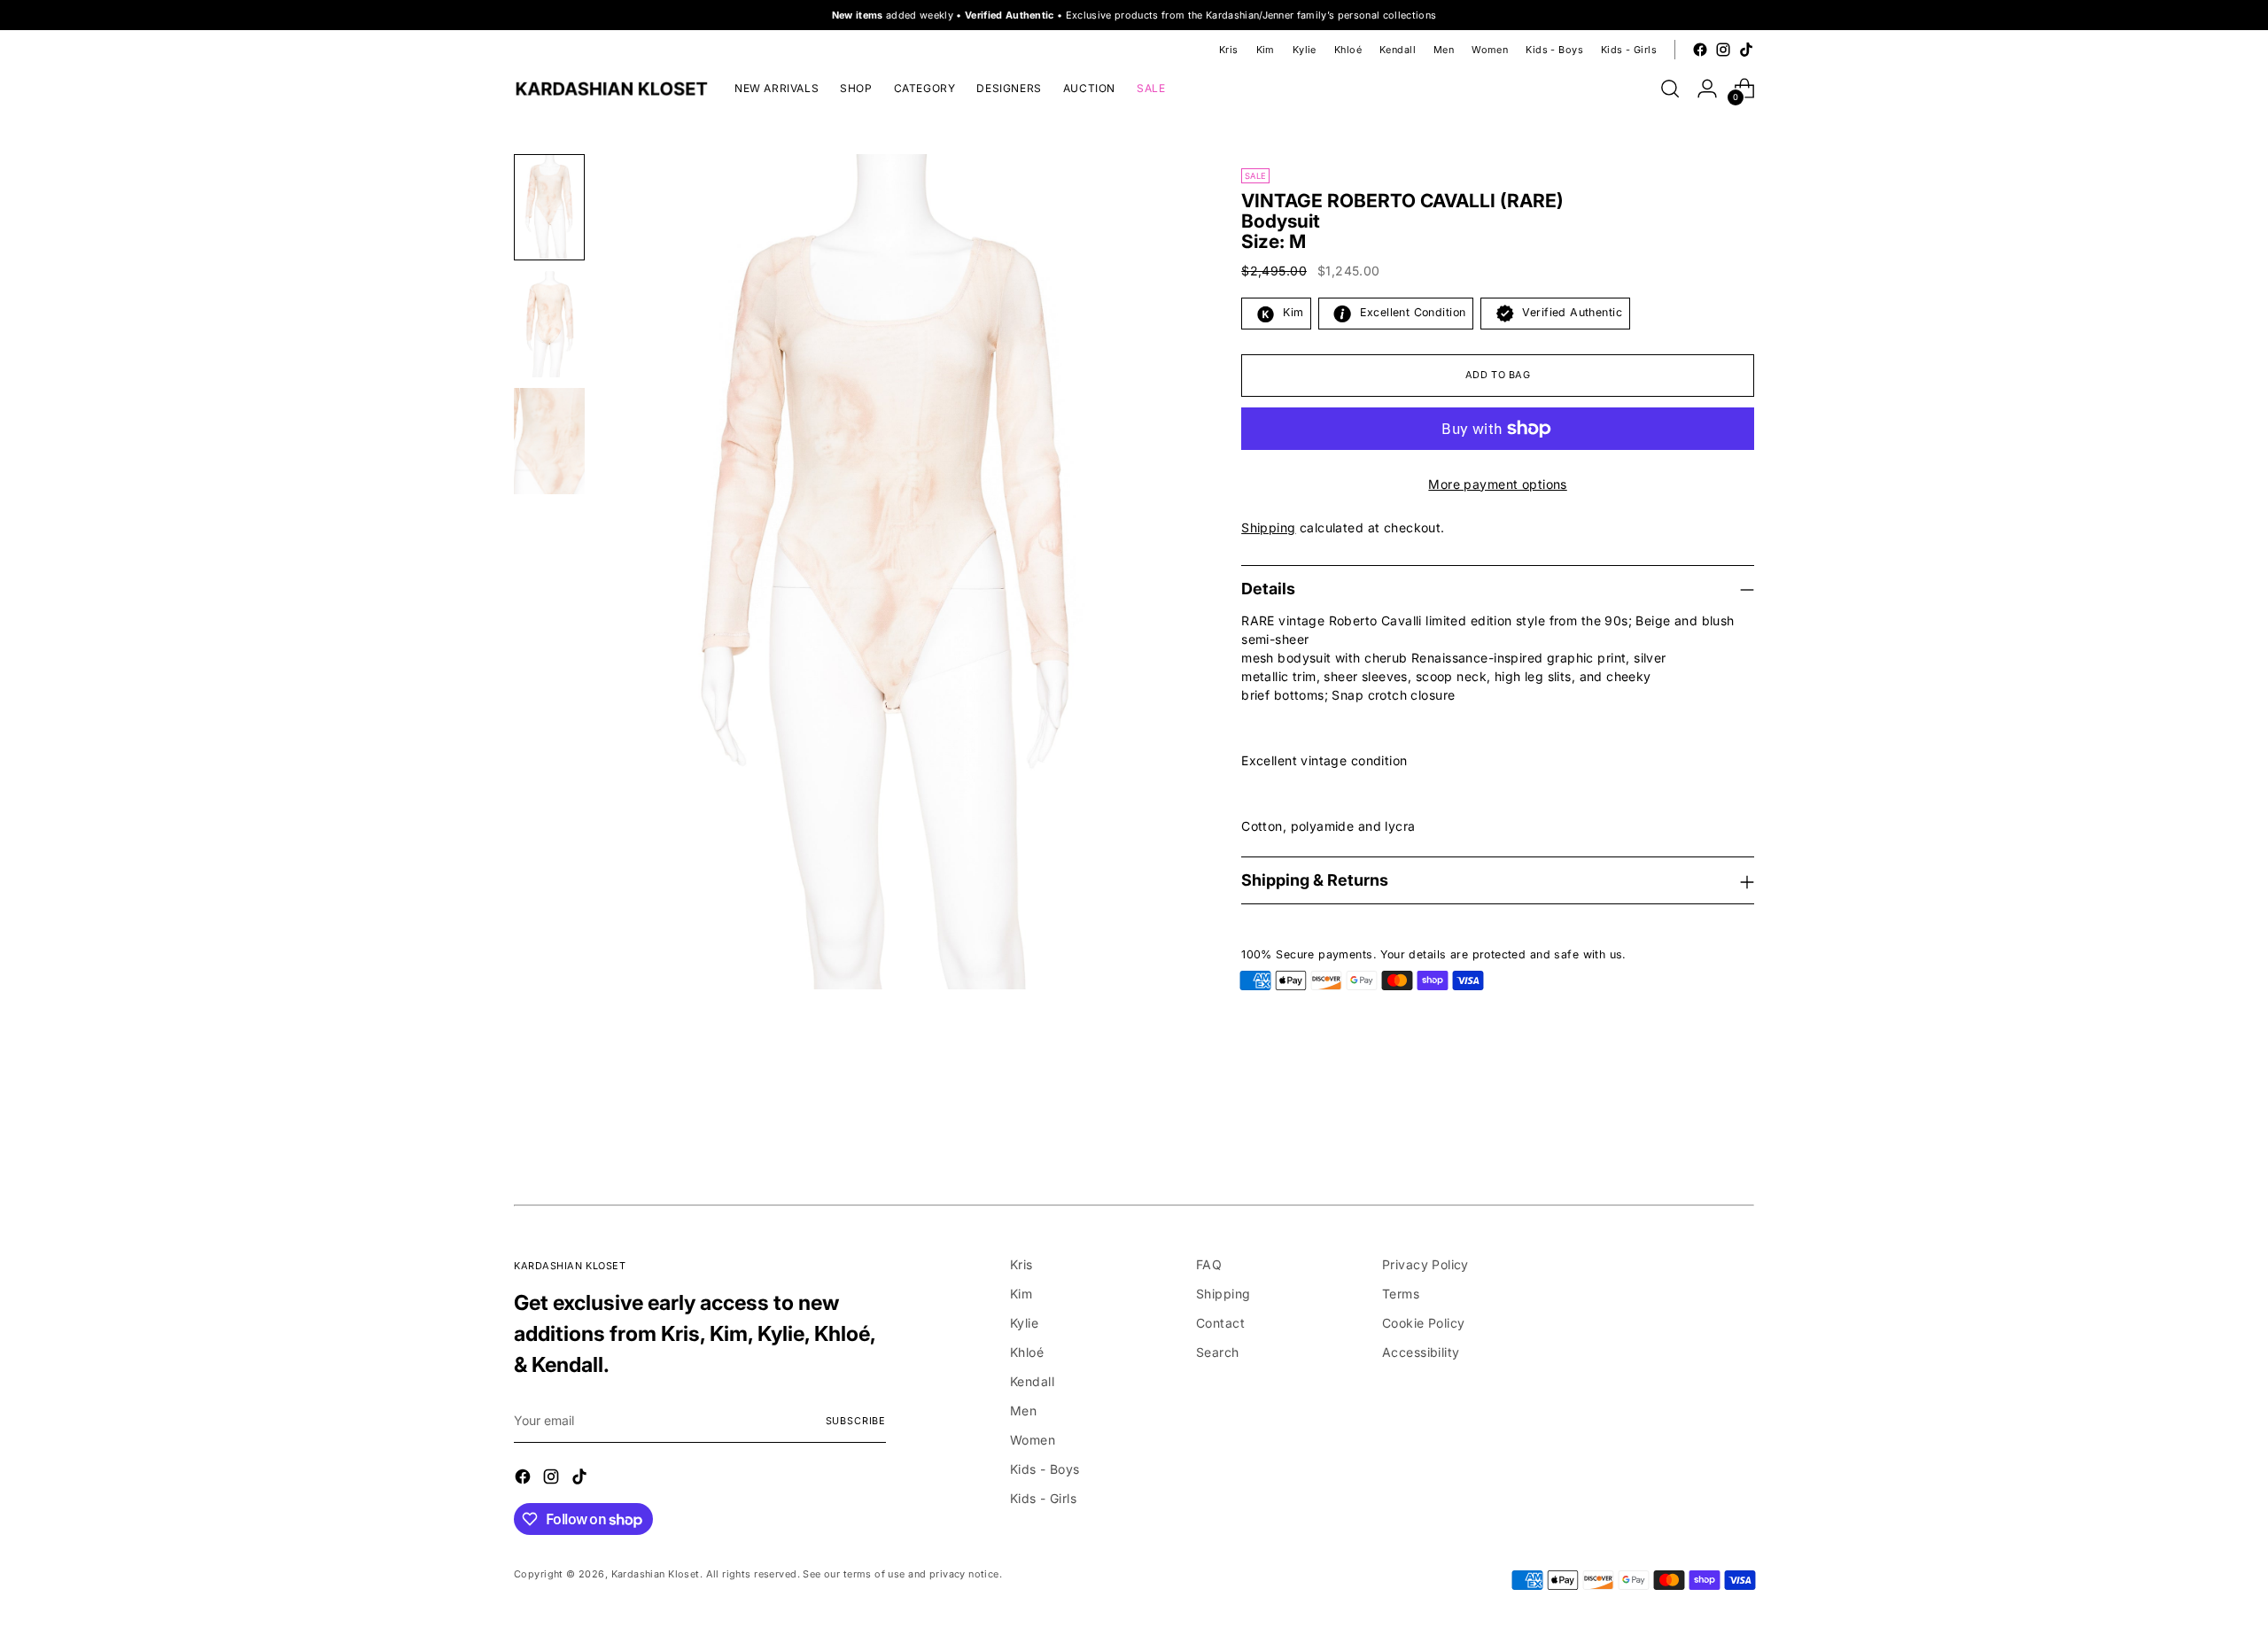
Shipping (1268, 527)
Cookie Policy (1423, 1323)
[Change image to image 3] (549, 441)
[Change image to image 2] (549, 324)
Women (1033, 1440)
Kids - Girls (1043, 1498)
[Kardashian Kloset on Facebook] (1700, 50)
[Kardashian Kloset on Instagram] (1723, 50)
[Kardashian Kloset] (611, 89)
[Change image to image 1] (549, 207)
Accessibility (1421, 1352)
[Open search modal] (1670, 89)
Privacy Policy (1425, 1264)
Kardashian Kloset (656, 1574)
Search (1218, 1352)
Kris (1021, 1264)
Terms (1401, 1294)
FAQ (1209, 1264)
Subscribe (856, 1421)
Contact (1220, 1323)
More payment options (1497, 484)
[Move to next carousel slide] (1739, 1137)
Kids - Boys (1045, 1469)
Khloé (1027, 1352)
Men (1023, 1410)
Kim (1021, 1294)
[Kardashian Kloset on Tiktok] (1746, 50)
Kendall (1032, 1381)
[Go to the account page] (1707, 89)
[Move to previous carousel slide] (1698, 1138)
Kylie (1024, 1323)
